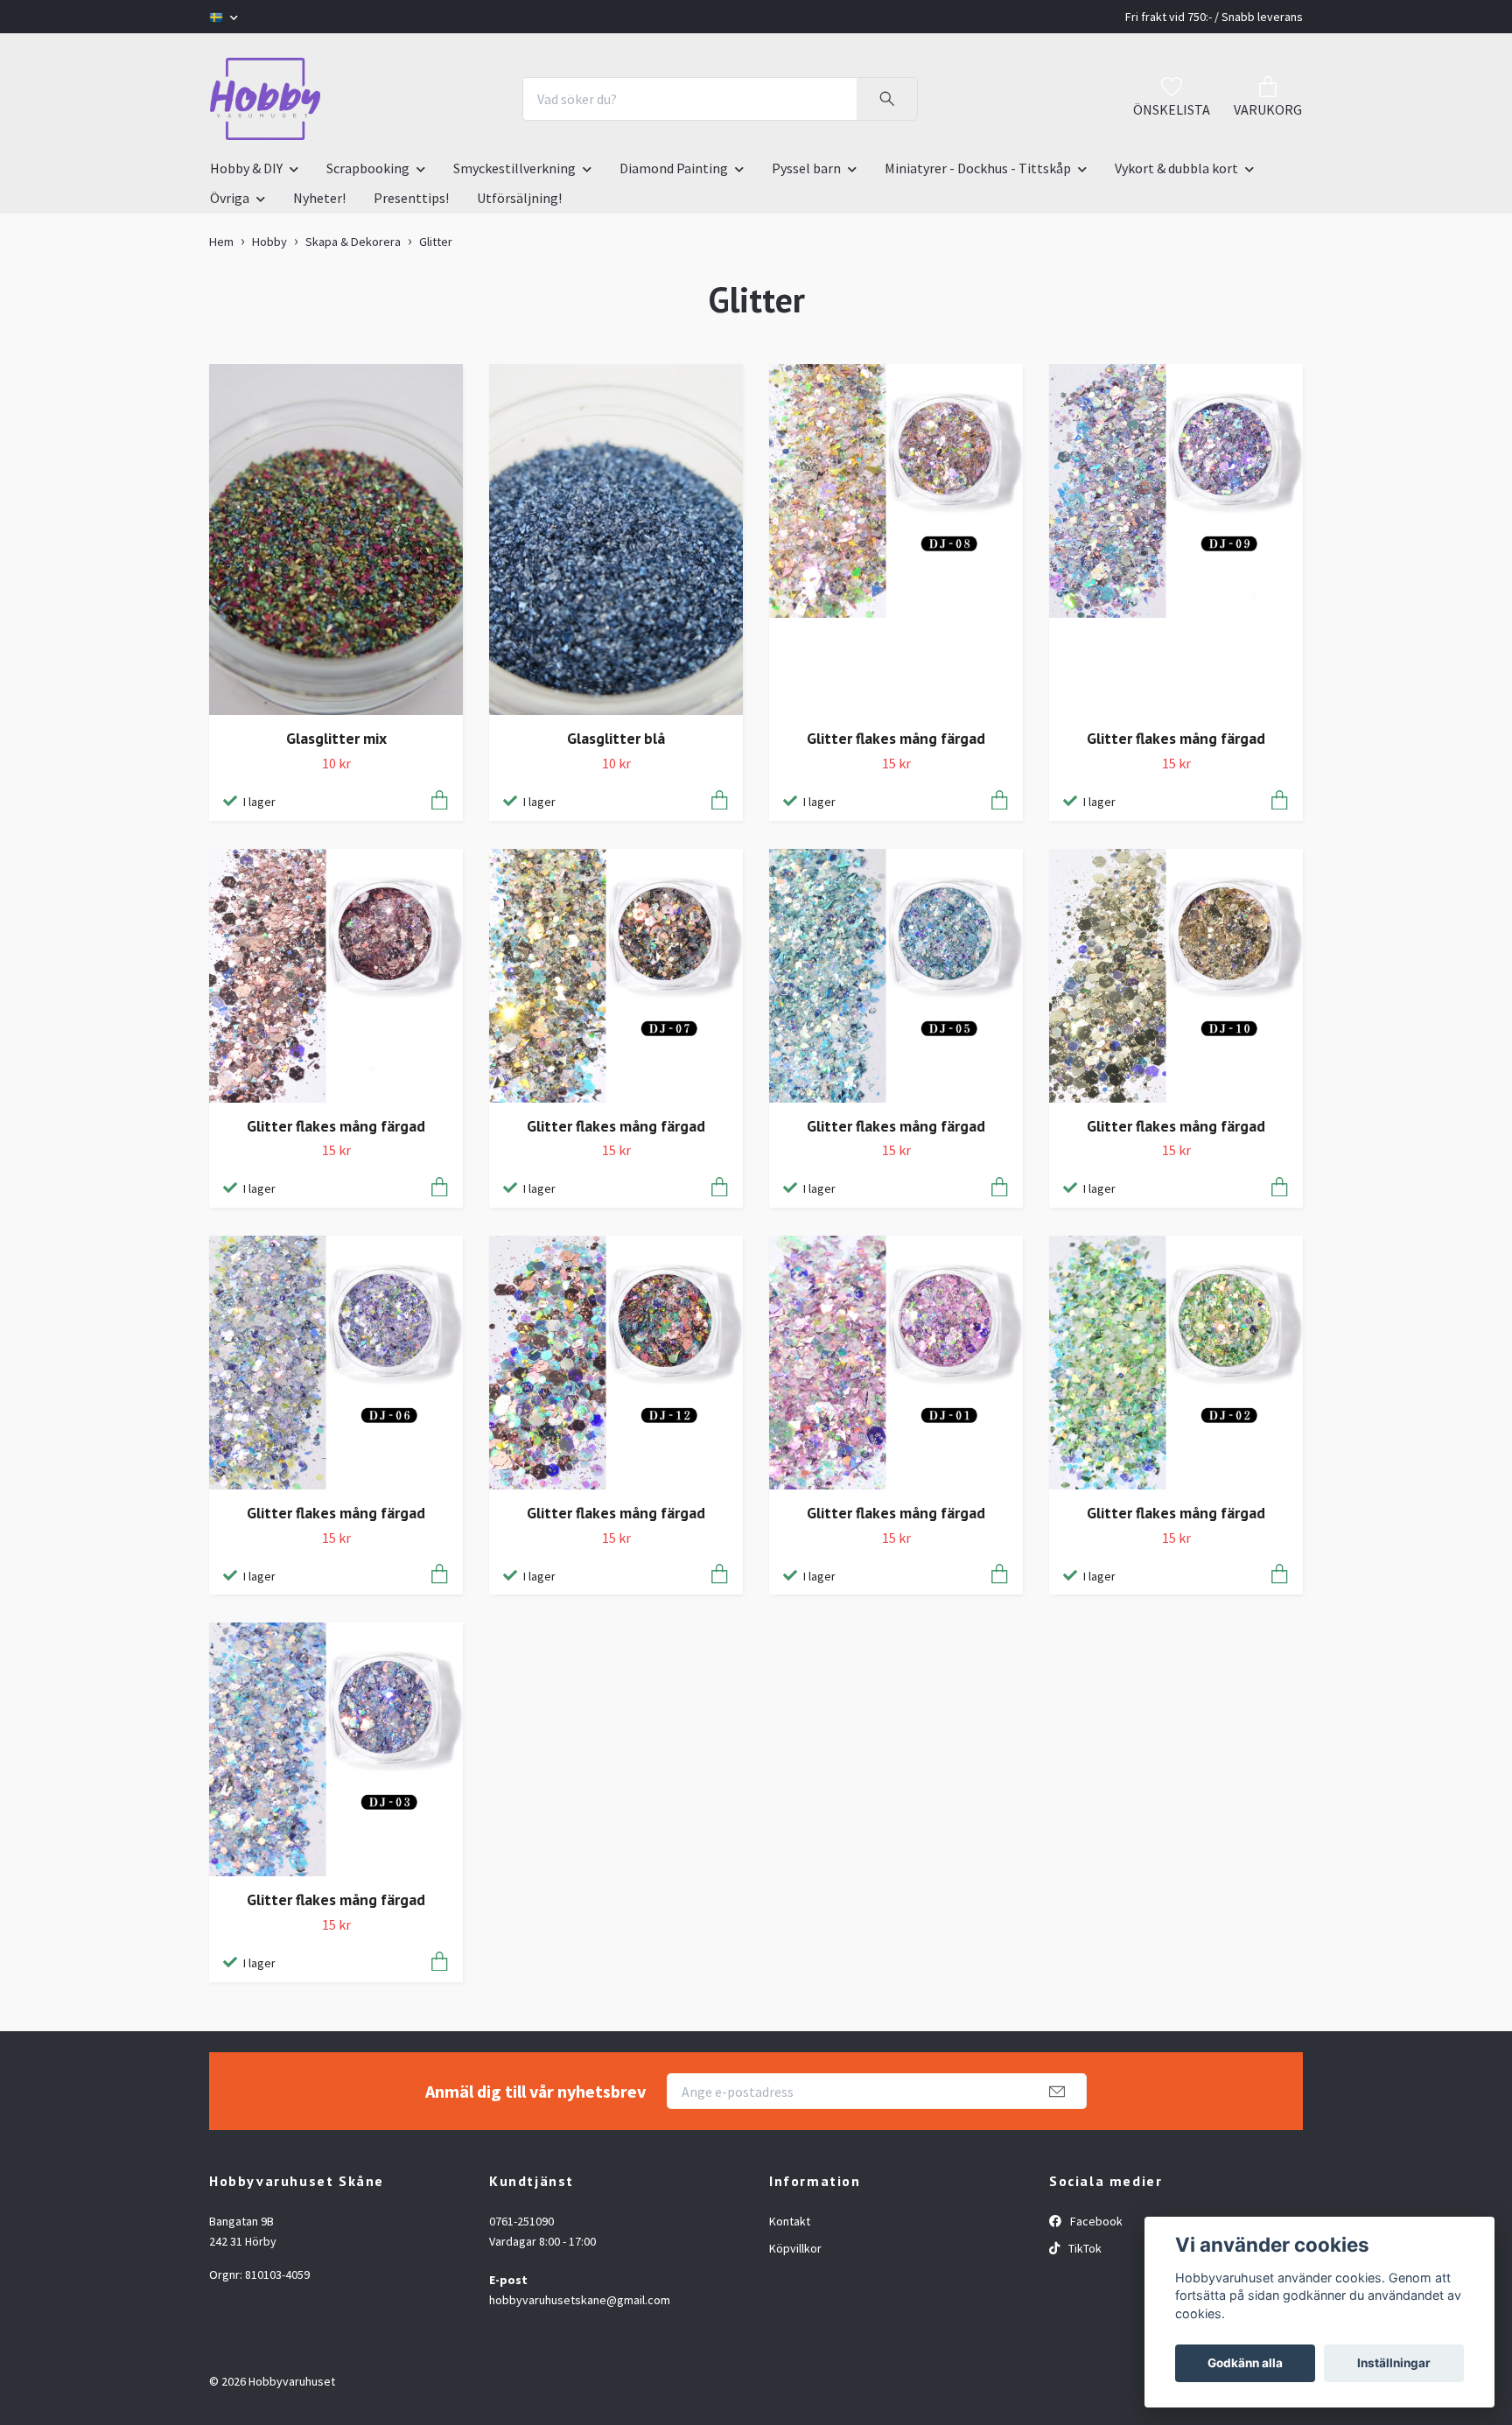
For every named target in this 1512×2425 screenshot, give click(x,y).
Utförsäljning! (519, 198)
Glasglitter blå (616, 738)
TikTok (1084, 2248)
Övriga (230, 198)
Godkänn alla (1245, 2363)
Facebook (1095, 2221)
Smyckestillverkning (514, 168)
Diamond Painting (674, 168)
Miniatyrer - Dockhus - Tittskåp (978, 168)
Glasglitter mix (336, 738)
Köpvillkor (795, 2248)
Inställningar (1394, 2363)
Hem (221, 242)
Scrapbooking (368, 168)
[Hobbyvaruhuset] (265, 99)
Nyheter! (319, 198)
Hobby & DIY (246, 168)
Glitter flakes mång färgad (896, 738)
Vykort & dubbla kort (1176, 168)
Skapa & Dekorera (353, 242)
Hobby (269, 242)
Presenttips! (411, 198)
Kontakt (790, 2221)
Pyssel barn (806, 168)
